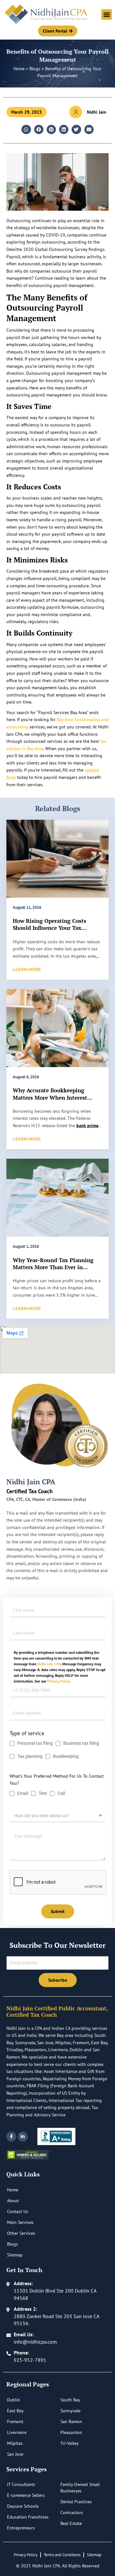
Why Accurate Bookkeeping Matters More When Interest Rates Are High (50, 1097)
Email (23, 1793)
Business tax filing (81, 1743)
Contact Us (18, 2211)
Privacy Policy (26, 2555)
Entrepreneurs (21, 2528)
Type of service (27, 1733)
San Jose (15, 2454)
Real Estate (71, 2523)
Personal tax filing (35, 1743)
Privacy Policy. (59, 1681)
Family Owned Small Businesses (80, 2488)
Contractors (72, 2512)
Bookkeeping (66, 1756)
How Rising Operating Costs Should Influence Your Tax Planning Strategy (50, 928)
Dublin (14, 2400)
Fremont (15, 2422)
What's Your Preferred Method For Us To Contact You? (57, 1780)
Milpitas (15, 2443)
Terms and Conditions (62, 2555)
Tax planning (30, 1756)
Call (61, 1793)
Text (43, 1793)
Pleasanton (71, 2432)
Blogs (35, 69)
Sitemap (15, 2255)
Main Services (20, 2222)
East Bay (15, 2411)
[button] (107, 15)
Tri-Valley (69, 2443)
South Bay (70, 2400)
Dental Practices (76, 2502)
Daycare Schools (23, 2506)
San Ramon (71, 2422)
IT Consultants (21, 2484)
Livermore (17, 2432)
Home (19, 69)
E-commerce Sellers (26, 2495)
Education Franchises (28, 2517)
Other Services (21, 2233)
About (13, 2201)
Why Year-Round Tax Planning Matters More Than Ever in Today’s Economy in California (53, 1267)
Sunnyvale (70, 2411)
